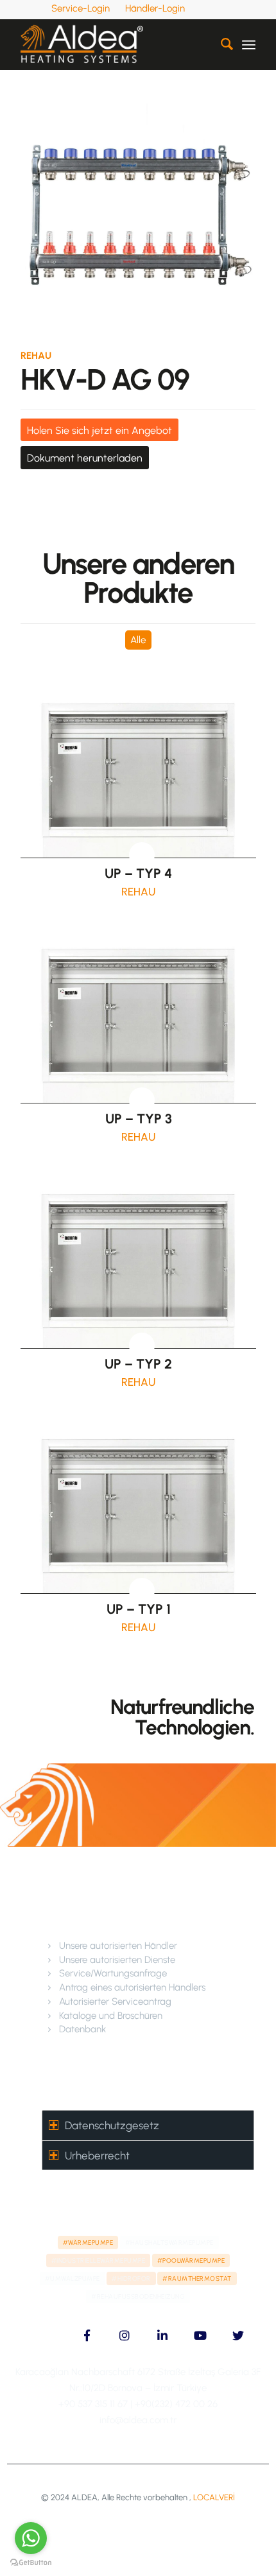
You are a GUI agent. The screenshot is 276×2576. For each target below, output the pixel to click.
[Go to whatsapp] (31, 2538)
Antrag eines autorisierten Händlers (132, 1987)
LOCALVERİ (214, 2497)
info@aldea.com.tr (138, 2420)
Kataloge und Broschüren (111, 2016)
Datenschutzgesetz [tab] (112, 2125)
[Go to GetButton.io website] (31, 2563)
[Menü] (249, 44)
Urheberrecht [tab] (97, 2156)
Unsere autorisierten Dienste (117, 1960)
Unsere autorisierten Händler (118, 1946)
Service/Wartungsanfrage (113, 1973)
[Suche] (220, 44)
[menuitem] (81, 8)
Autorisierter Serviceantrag (115, 2001)
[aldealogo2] (114, 44)
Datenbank (82, 2029)
